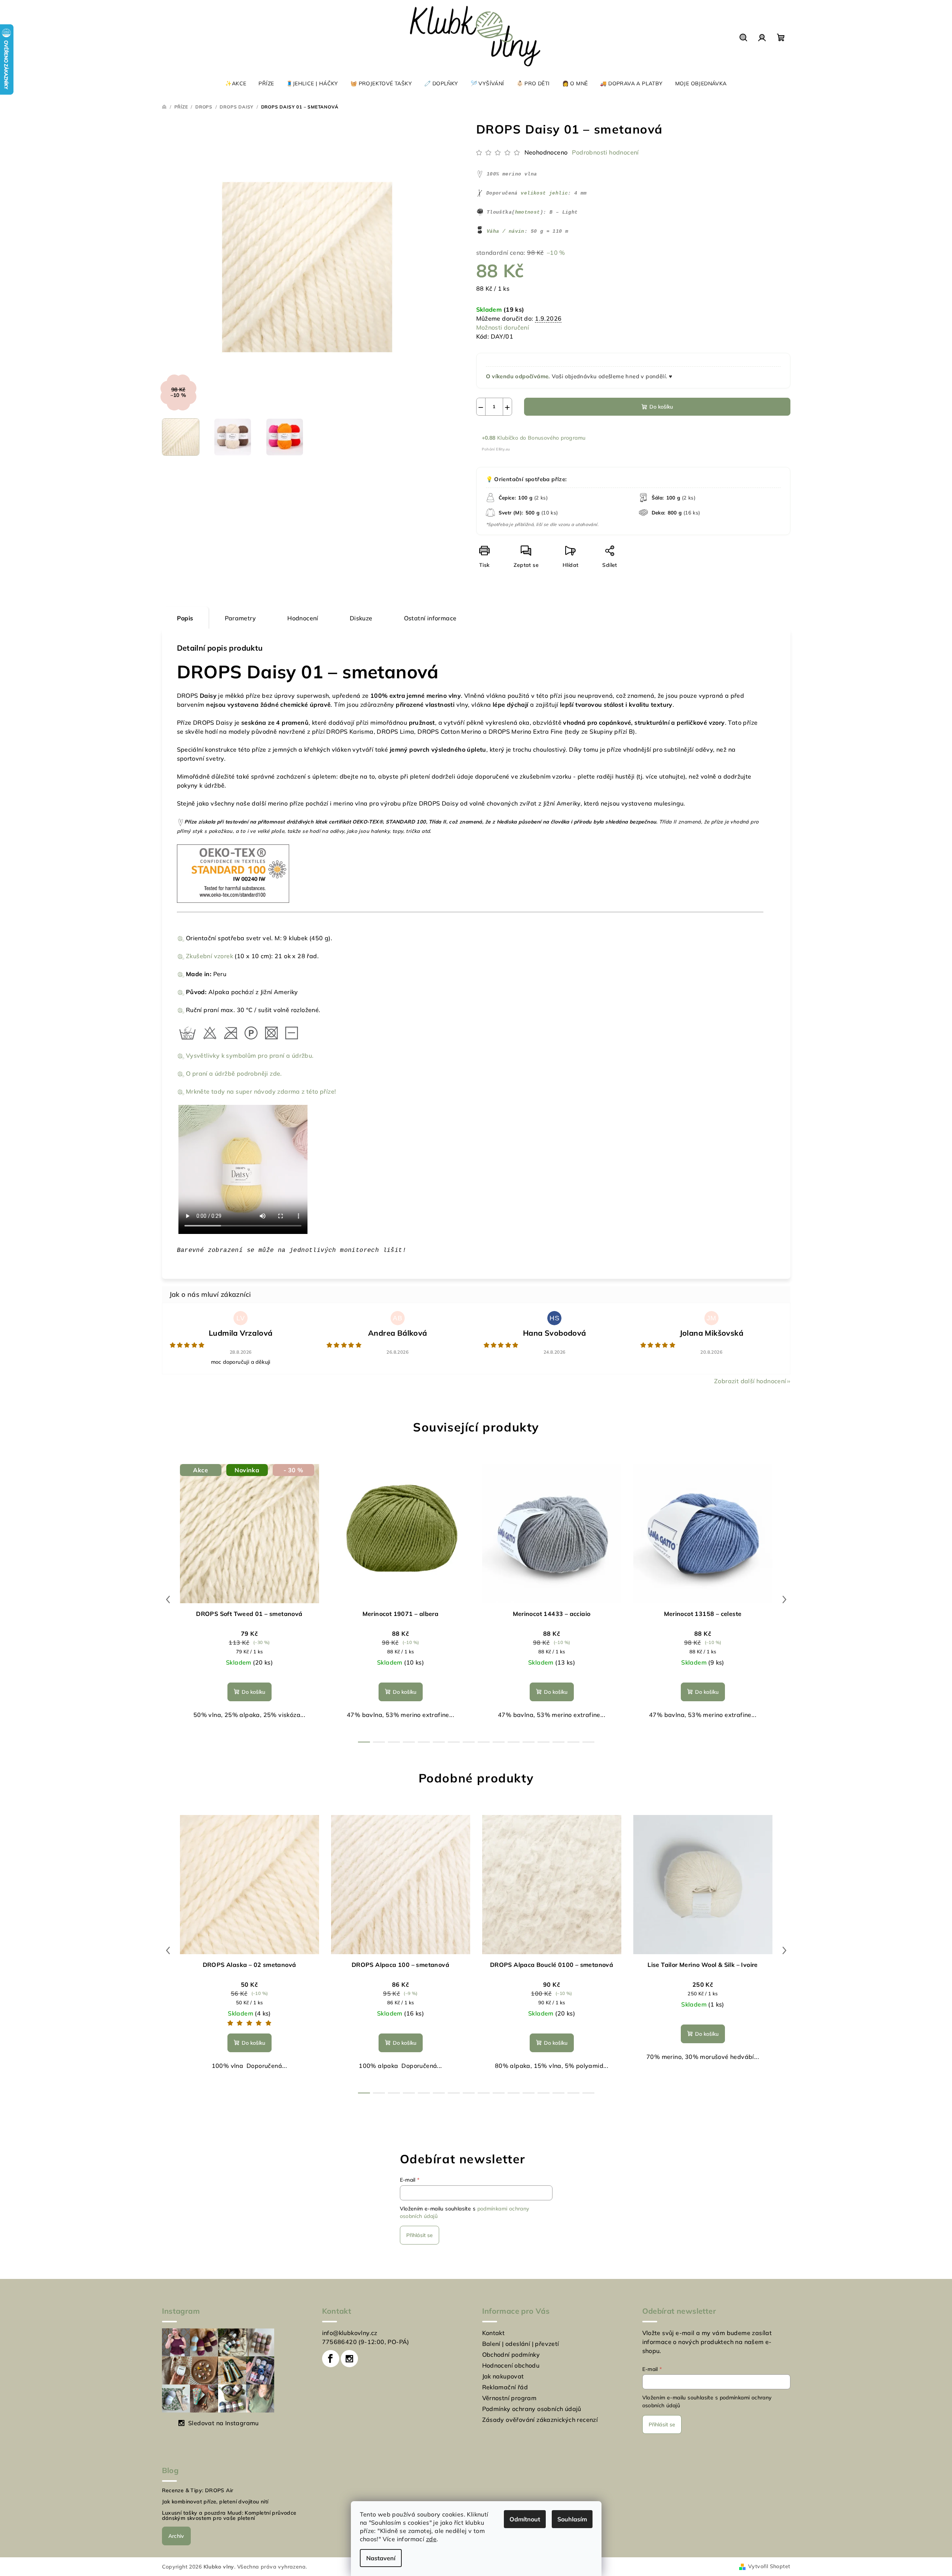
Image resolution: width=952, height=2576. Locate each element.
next (784, 1599)
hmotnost (528, 212)
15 (588, 1742)
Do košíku (661, 407)
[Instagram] (349, 2359)
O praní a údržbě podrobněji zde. (234, 1073)
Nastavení (381, 2558)
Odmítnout (525, 2519)
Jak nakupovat (503, 2376)
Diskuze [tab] (361, 618)
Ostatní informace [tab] (430, 618)
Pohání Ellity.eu (496, 449)
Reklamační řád (505, 2387)
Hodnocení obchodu (511, 2365)
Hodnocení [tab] (303, 618)
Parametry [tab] (241, 618)
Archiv (176, 2536)
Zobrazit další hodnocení (750, 1381)
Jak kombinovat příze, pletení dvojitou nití (215, 2502)
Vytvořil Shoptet (769, 2566)
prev (168, 1599)
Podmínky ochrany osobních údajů (532, 2409)
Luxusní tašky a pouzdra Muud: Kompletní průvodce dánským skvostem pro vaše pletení (229, 2515)
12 (544, 1742)
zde (431, 2539)
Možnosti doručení (503, 327)
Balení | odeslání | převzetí (521, 2344)
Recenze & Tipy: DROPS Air (198, 2490)
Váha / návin (506, 231)
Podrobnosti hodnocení (605, 152)
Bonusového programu (557, 438)
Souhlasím (572, 2519)
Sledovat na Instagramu (224, 2423)
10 (514, 1742)
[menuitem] (236, 83)
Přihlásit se (420, 2235)
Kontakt (494, 2333)
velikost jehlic (544, 193)
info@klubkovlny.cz (350, 2333)
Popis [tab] (185, 618)
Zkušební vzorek (209, 956)
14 (573, 1742)
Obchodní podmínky (511, 2355)
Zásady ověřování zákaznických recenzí (540, 2420)
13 (558, 1742)
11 (529, 1742)
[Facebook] (331, 2359)
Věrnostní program (509, 2398)
